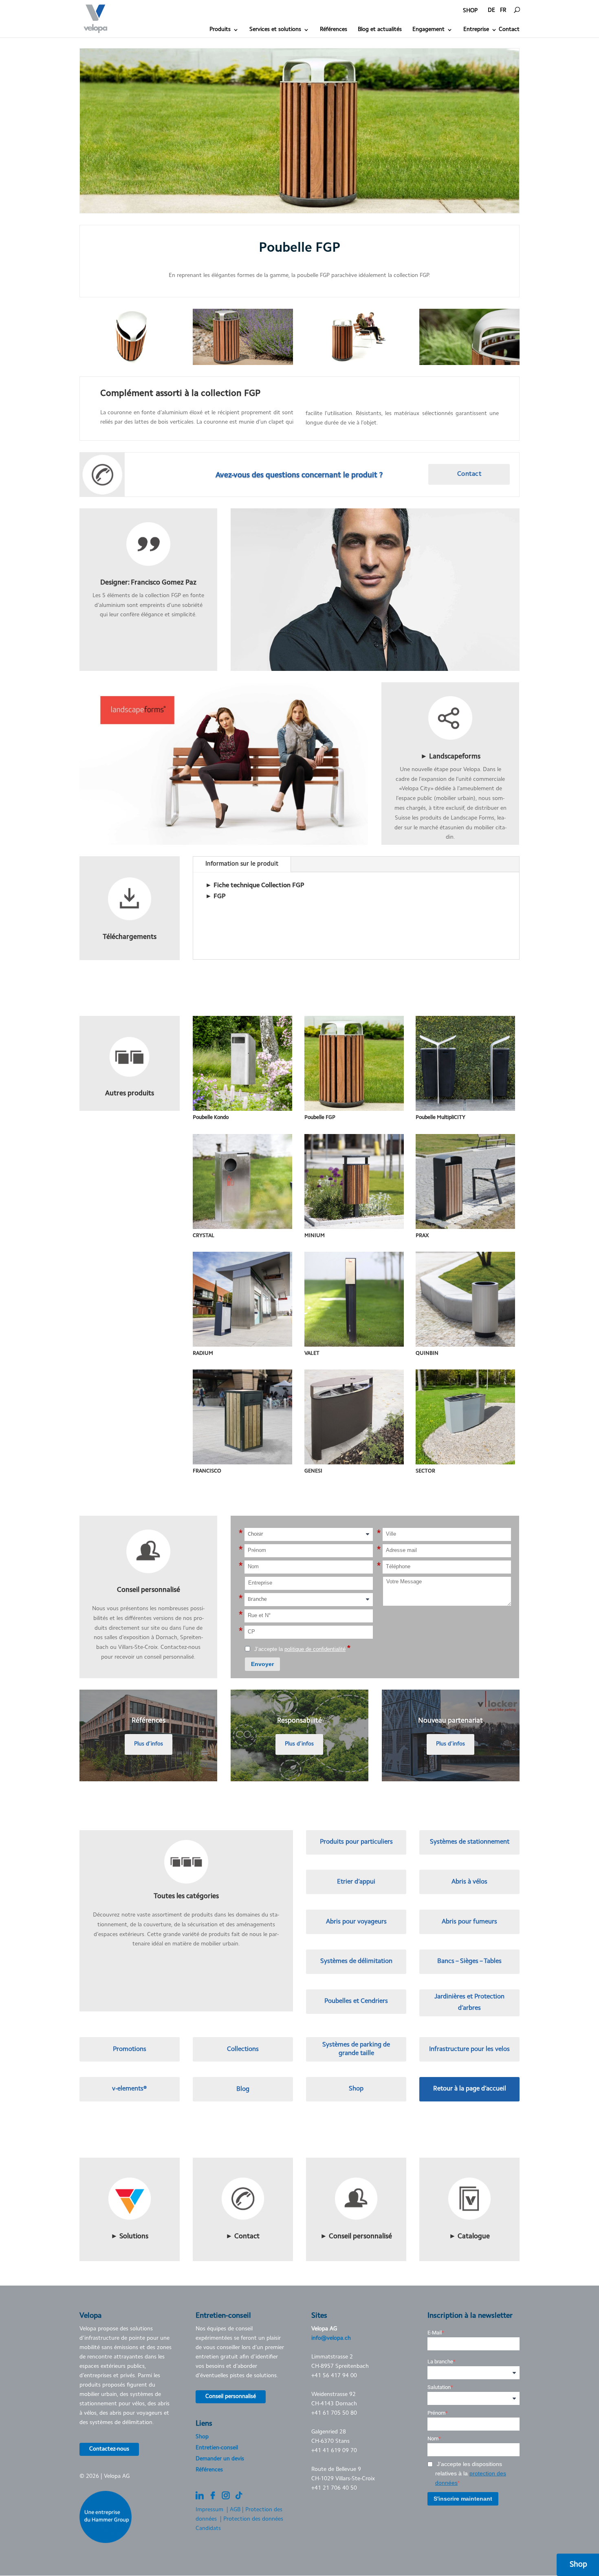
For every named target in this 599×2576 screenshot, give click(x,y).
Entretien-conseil (217, 2448)
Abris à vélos (469, 1882)
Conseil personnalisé (231, 2397)
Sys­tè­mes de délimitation (356, 1961)
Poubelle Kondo (211, 1118)
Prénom (436, 2413)
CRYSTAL (204, 1236)
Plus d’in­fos (149, 1744)
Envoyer (262, 1664)
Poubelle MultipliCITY (440, 1118)
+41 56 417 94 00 (334, 2376)
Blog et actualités (380, 30)
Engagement (428, 30)
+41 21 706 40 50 (334, 2488)
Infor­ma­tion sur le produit (242, 864)
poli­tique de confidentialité (315, 1649)
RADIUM (203, 1353)
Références (334, 30)
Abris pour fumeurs (469, 1922)
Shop (356, 2089)
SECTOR (425, 1471)
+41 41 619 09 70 (334, 2451)
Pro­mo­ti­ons (130, 2049)
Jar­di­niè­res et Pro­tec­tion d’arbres (469, 2002)
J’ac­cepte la (302, 1649)
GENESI (313, 1471)
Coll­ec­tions (243, 2049)
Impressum (209, 2510)
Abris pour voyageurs (356, 1922)
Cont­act (469, 474)
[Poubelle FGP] (130, 365)
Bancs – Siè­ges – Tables (469, 1961)
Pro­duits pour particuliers (356, 1842)
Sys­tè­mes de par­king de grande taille (356, 2049)
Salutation (439, 2387)
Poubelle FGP (320, 1118)
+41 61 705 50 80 (334, 2413)
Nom (433, 2439)
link (450, 687)
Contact (509, 30)
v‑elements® (129, 2089)
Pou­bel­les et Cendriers (356, 2001)
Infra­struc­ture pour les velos (469, 2049)
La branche (440, 2362)
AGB (235, 2510)
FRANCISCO (207, 1471)
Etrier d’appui (356, 1882)
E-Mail (435, 2333)
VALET (312, 1353)
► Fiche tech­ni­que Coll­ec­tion (255, 886)
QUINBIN (427, 1353)
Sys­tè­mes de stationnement (470, 1842)
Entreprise (476, 30)
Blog (243, 2089)
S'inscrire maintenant (463, 2499)
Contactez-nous (109, 2449)
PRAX (422, 1236)
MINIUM (315, 1236)
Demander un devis (220, 2459)
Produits (220, 30)
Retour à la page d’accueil (470, 2089)
